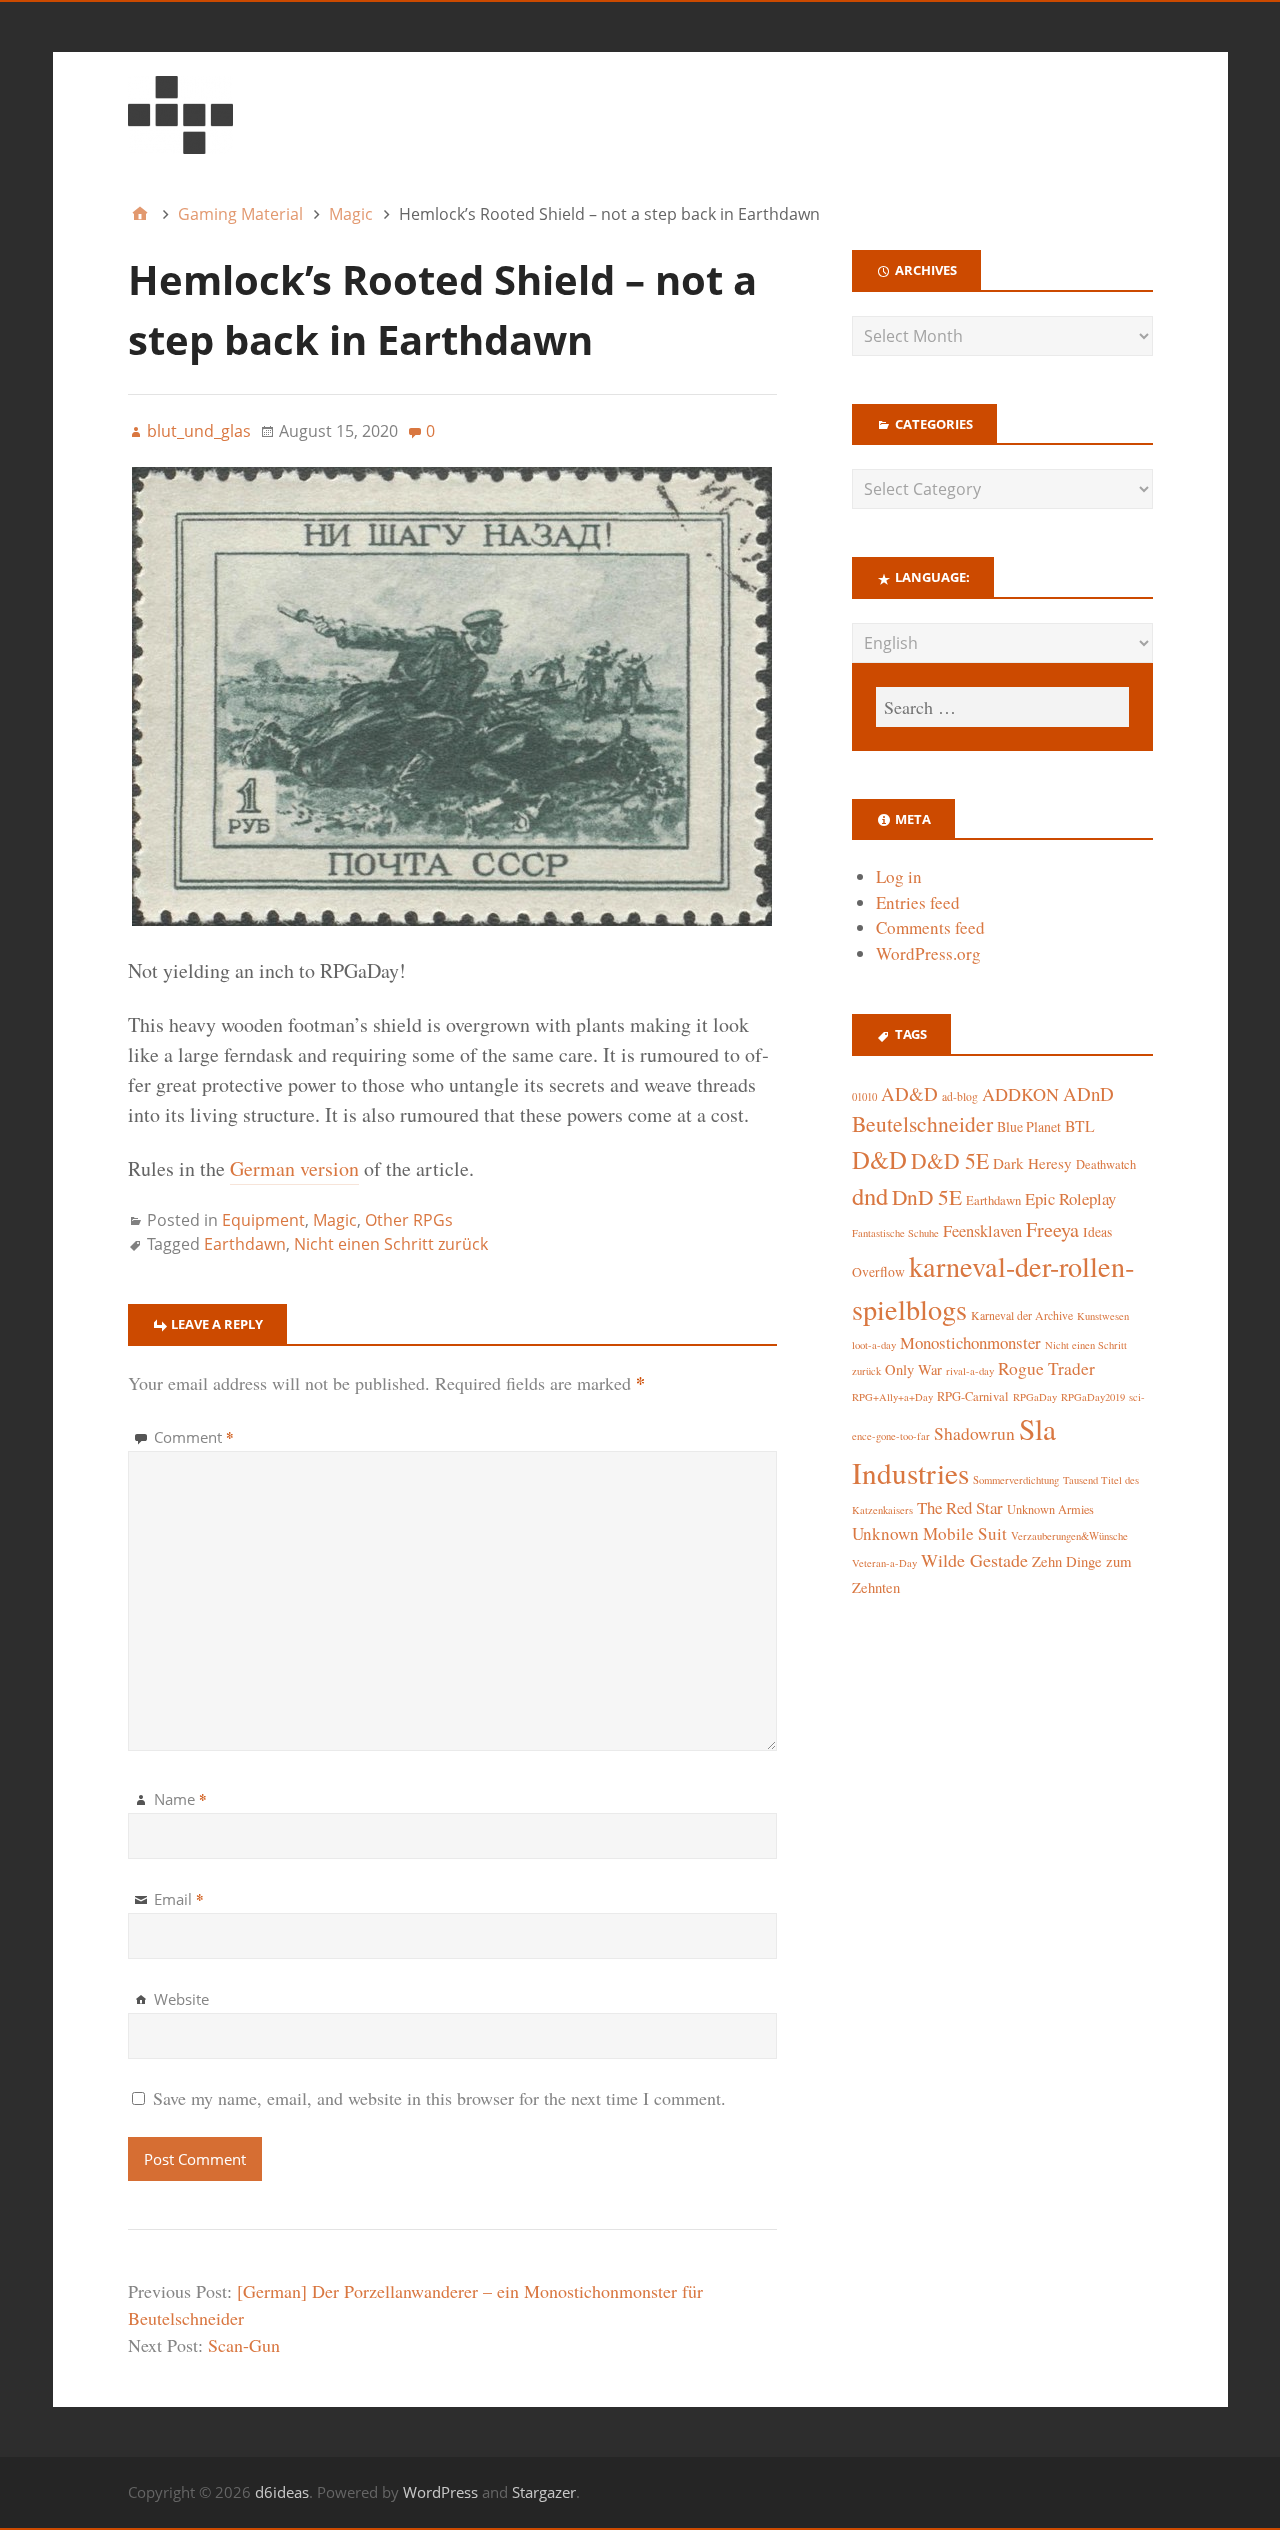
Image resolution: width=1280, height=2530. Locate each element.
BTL (1080, 1125)
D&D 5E (950, 1160)
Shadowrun (974, 1433)
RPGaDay (1035, 1397)
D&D (879, 1159)
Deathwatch (1106, 1164)
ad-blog (960, 1096)
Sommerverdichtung (1016, 1480)
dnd (870, 1195)
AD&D (909, 1093)
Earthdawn (245, 1244)
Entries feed (918, 902)
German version (294, 1168)
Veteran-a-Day (884, 1563)
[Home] (140, 214)
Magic (335, 1220)
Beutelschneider (922, 1123)
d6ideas (282, 2492)
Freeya (1052, 1229)
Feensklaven (982, 1231)
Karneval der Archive (1022, 1315)
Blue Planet (1029, 1126)
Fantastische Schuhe (895, 1233)
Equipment (263, 1220)
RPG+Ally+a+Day (892, 1397)
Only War (913, 1369)
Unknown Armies (1050, 1509)
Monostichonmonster (970, 1342)
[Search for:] (1002, 707)
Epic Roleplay (1070, 1198)
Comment (194, 1437)
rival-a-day (970, 1370)
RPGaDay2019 (1093, 1397)
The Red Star (960, 1507)
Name (180, 1799)
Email (179, 1899)
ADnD (1088, 1093)
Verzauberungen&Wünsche (1069, 1536)
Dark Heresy (1032, 1163)
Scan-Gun (244, 2345)
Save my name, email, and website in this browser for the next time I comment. (439, 2098)
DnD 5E (927, 1196)
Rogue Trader (1046, 1368)
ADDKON (1020, 1094)
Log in (899, 876)
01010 (864, 1097)
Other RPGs (409, 1220)
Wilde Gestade (974, 1560)
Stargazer (544, 2492)
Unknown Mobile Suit (929, 1533)
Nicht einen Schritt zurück (391, 1244)
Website (181, 1999)
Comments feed (930, 927)
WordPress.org (928, 953)
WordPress (440, 2492)
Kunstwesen (1103, 1316)
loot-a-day (874, 1345)
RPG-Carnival (973, 1396)
